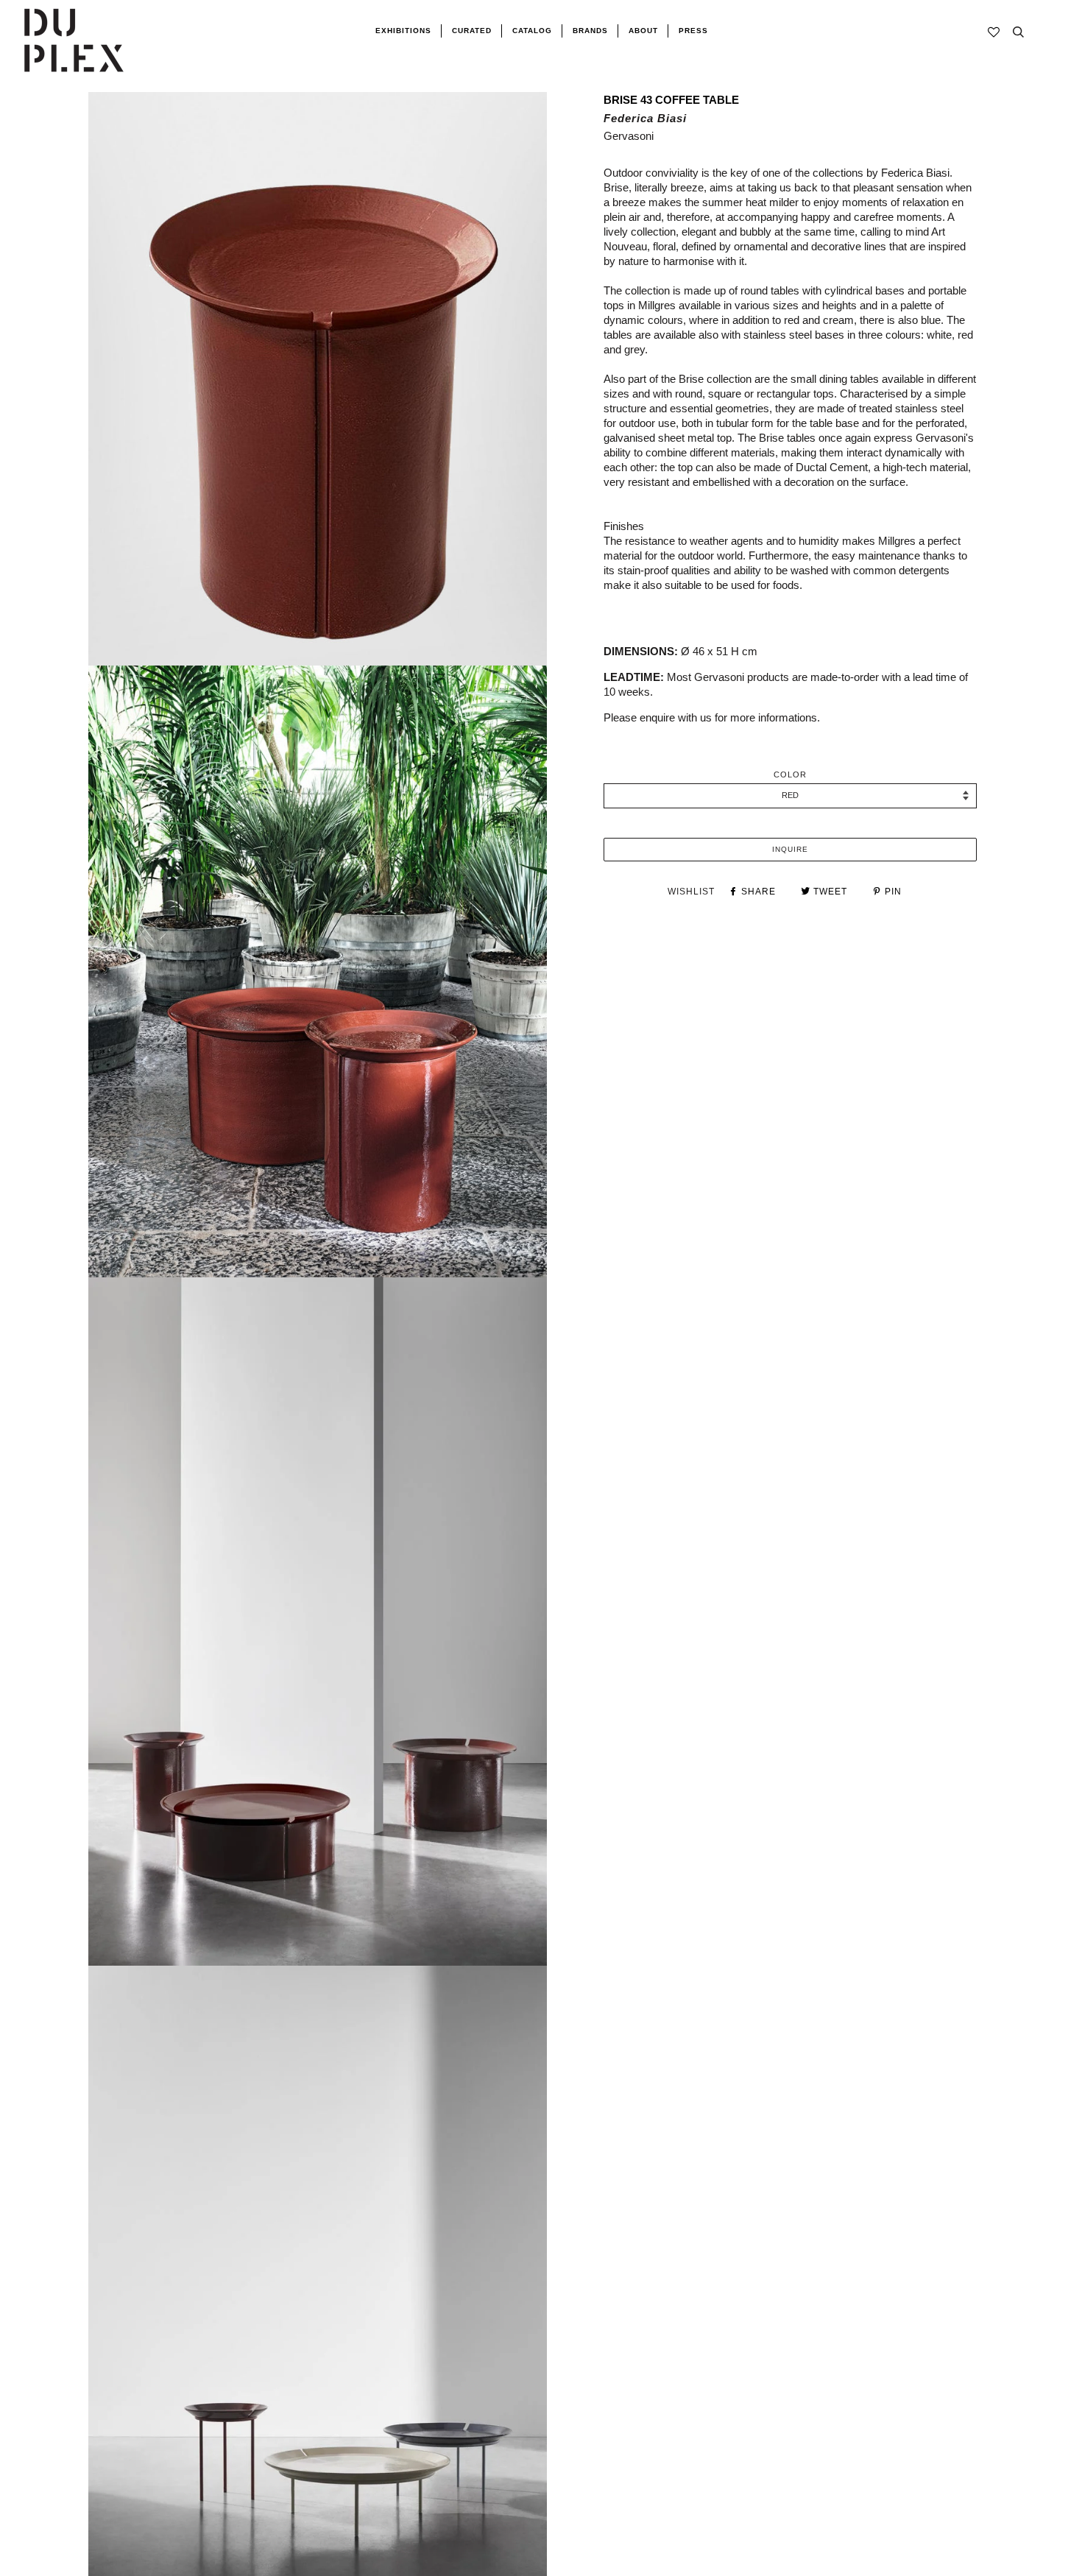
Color (790, 774)
